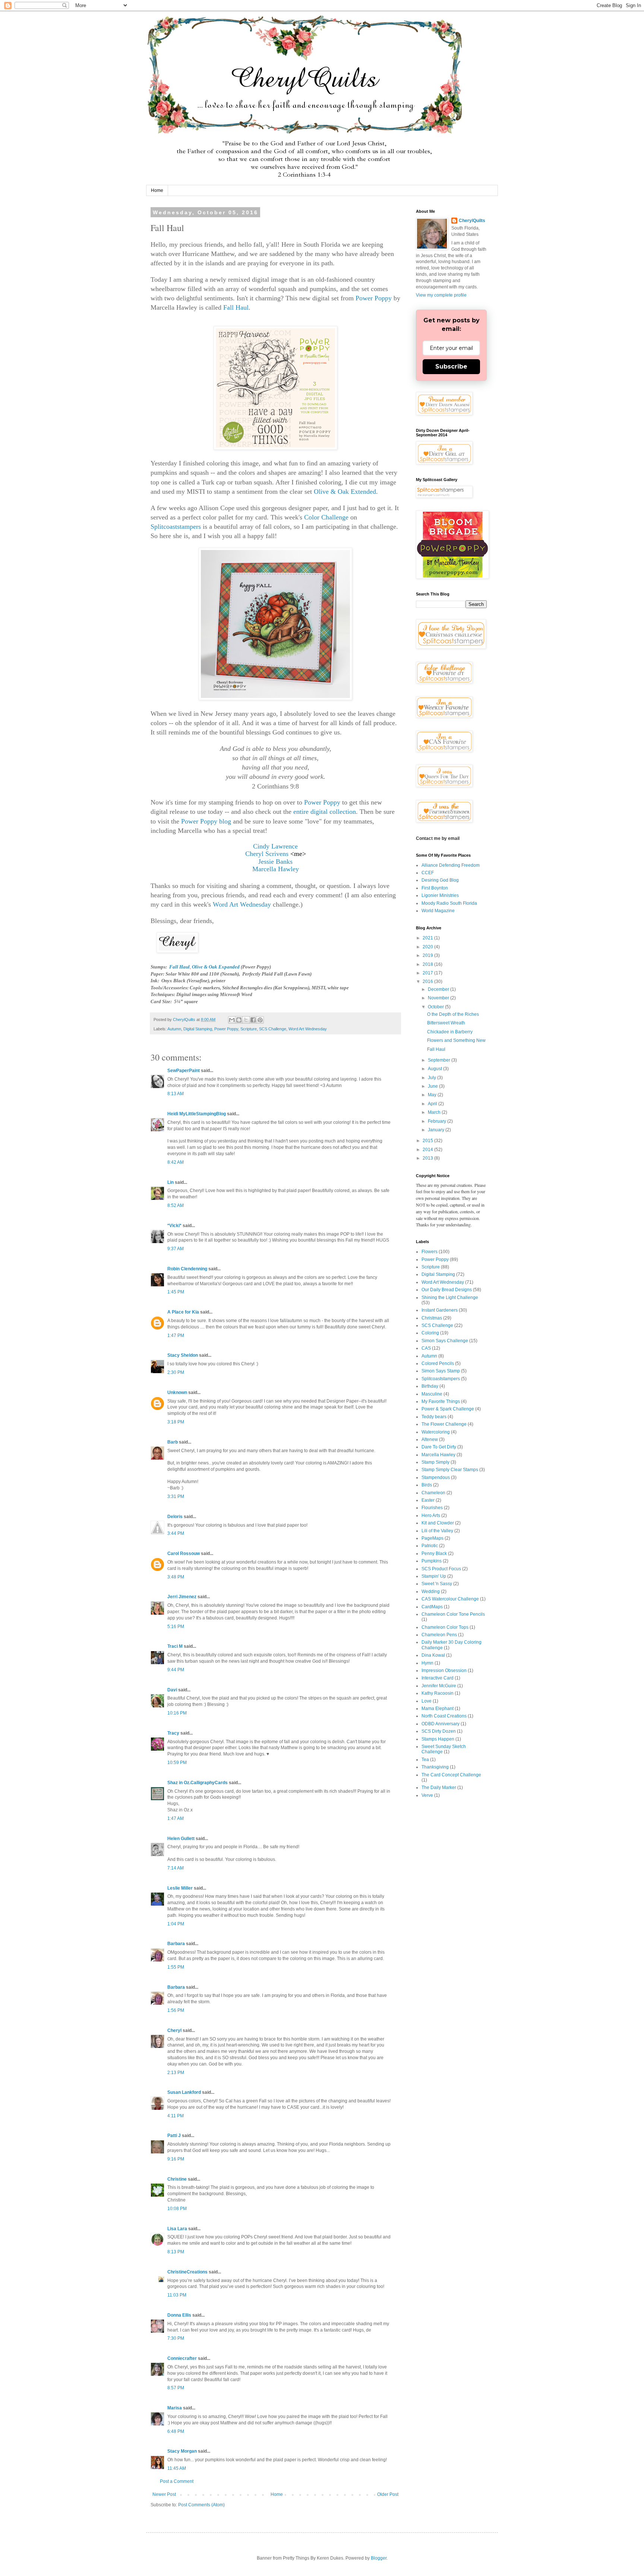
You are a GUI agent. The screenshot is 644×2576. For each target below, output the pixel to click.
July (433, 1078)
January (437, 1130)
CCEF (428, 873)
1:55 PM (176, 1967)
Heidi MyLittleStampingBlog (197, 1114)
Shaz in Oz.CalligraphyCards (198, 1783)
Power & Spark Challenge (448, 1409)
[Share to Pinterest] (260, 1020)
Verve (427, 1795)
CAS (426, 1348)
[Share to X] (246, 1020)
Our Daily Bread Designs (447, 1290)
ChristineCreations (187, 2272)
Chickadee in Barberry (450, 1032)
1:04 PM (176, 1924)
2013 (428, 1158)
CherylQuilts (472, 221)
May (433, 1095)
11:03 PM (177, 2295)
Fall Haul (236, 307)
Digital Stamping (198, 1029)
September (440, 1060)
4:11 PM (176, 2116)
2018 (428, 964)
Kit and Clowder (438, 1523)
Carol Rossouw (184, 1553)
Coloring (430, 1333)
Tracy (173, 1733)
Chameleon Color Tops (445, 1627)
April (433, 1104)
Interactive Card (438, 1678)
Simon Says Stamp (441, 1371)
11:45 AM (177, 2468)
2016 (428, 982)
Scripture (249, 1029)
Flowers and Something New (456, 1040)
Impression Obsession (444, 1671)
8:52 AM (176, 1205)
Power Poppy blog (206, 821)
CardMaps (432, 1607)
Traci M (175, 1646)
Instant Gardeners (440, 1310)
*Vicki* (174, 1226)
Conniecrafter (182, 2358)
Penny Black (434, 1553)
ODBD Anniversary (441, 1724)
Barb (173, 1442)
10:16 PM (177, 1713)
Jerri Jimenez (182, 1597)
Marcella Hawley (438, 1455)
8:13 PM (176, 2252)
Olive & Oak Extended (345, 492)
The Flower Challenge (444, 1424)
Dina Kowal (433, 1655)
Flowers (430, 1252)
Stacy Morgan (182, 2451)
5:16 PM (176, 1627)
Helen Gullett (181, 1839)
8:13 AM (176, 1094)
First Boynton (435, 888)
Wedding (431, 1592)
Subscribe (451, 366)
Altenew (430, 1439)
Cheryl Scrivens (267, 854)
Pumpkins (432, 1561)
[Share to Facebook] (253, 1020)
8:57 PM (176, 2388)
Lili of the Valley (437, 1531)
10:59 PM (177, 1763)
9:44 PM (176, 1670)
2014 (428, 1150)
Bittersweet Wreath (446, 1023)
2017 (428, 973)
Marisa (175, 2408)
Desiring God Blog (440, 880)
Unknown (177, 1393)
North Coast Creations (444, 1716)
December (439, 989)
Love (427, 1701)
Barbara (176, 1944)
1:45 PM (176, 1292)
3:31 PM (176, 1496)
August (435, 1069)
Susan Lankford (184, 2092)
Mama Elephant (438, 1709)
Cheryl (174, 2030)
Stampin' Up (434, 1576)
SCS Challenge (273, 1029)
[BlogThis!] (239, 1020)
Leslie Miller (180, 1888)
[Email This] (232, 1020)
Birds (427, 1485)
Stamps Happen (438, 1739)
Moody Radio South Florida (449, 903)
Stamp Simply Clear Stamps (450, 1470)
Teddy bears (434, 1417)
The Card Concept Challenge (451, 1775)
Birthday (430, 1386)
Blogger (379, 2558)
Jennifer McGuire (439, 1686)
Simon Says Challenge (445, 1341)
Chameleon (433, 1493)
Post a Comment (177, 2481)
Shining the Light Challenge (450, 1298)
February (438, 1121)
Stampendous (436, 1477)
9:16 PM (176, 2159)
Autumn (174, 1029)
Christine (177, 2179)
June (433, 1086)
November (439, 998)
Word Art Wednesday (242, 904)
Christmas (432, 1318)
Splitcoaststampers (176, 527)
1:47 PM (176, 1336)
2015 (428, 1141)
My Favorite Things (441, 1401)
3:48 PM (176, 1577)
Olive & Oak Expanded (216, 967)
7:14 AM (176, 1868)
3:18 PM (176, 1422)
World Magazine (438, 911)
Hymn (427, 1663)
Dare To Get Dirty (439, 1447)
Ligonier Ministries (440, 895)
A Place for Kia (183, 1312)
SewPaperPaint (184, 1071)
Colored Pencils (438, 1363)
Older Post (388, 2494)
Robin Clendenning (187, 1269)
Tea (425, 1760)
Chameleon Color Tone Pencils (453, 1614)
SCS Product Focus (441, 1569)
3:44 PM (176, 1533)
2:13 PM (176, 2073)
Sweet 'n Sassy (437, 1584)
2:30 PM (176, 1372)
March (435, 1112)
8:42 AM (176, 1162)
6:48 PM (176, 2431)
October (436, 1007)
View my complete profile (441, 295)
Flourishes (432, 1508)
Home (157, 190)
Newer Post (164, 2494)
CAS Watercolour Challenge (450, 1599)
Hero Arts (431, 1515)
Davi (172, 1690)
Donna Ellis (179, 2315)
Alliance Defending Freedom (451, 865)
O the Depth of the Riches (453, 1014)
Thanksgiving (435, 1767)
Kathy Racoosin (438, 1693)
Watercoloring (436, 1432)
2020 (428, 947)
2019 (428, 955)
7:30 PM (176, 2338)
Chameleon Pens (439, 1635)
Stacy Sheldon (183, 1355)
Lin (171, 1182)
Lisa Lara (177, 2229)
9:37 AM (176, 1249)
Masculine (432, 1394)
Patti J (174, 2136)
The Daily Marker (439, 1788)
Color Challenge (326, 517)
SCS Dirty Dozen (439, 1731)
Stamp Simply (435, 1462)
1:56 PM (176, 2010)
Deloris (175, 1517)
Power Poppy (374, 298)
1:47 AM (176, 1818)
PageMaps (433, 1538)
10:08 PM (177, 2209)
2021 (428, 938)
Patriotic (430, 1546)
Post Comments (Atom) (201, 2505)
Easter (428, 1500)
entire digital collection (325, 812)
